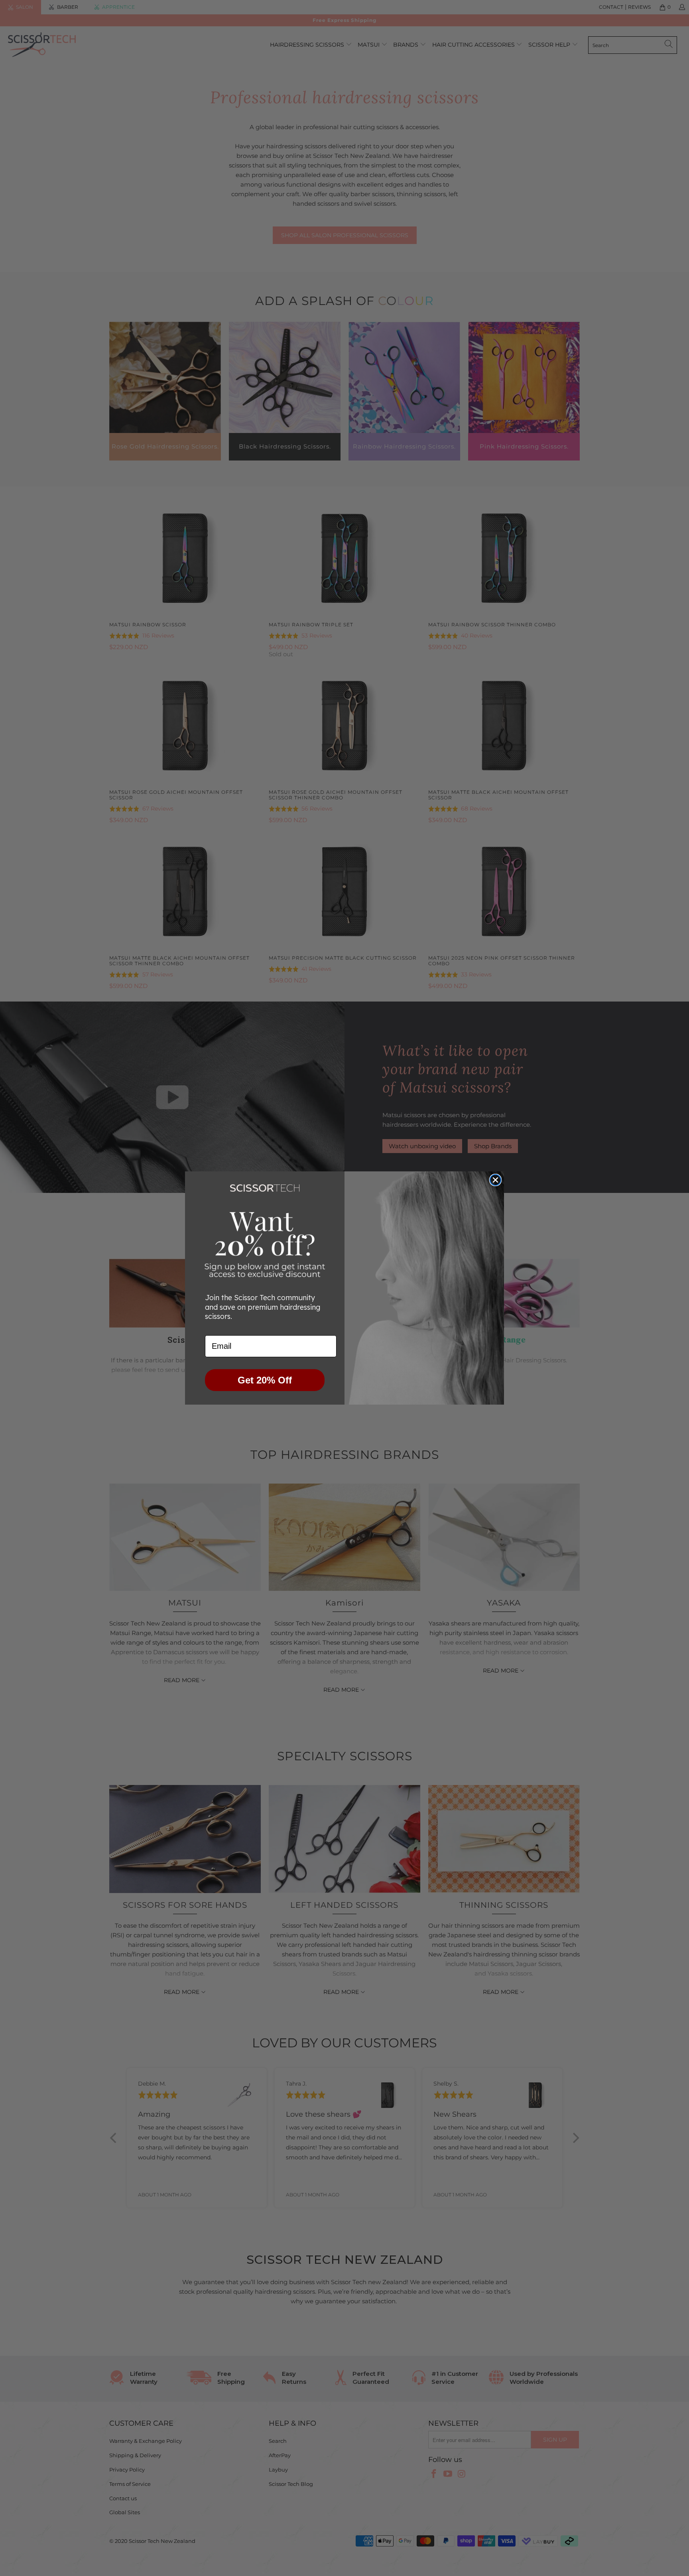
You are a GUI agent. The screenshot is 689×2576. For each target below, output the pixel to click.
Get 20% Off (265, 1380)
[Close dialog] (495, 1180)
